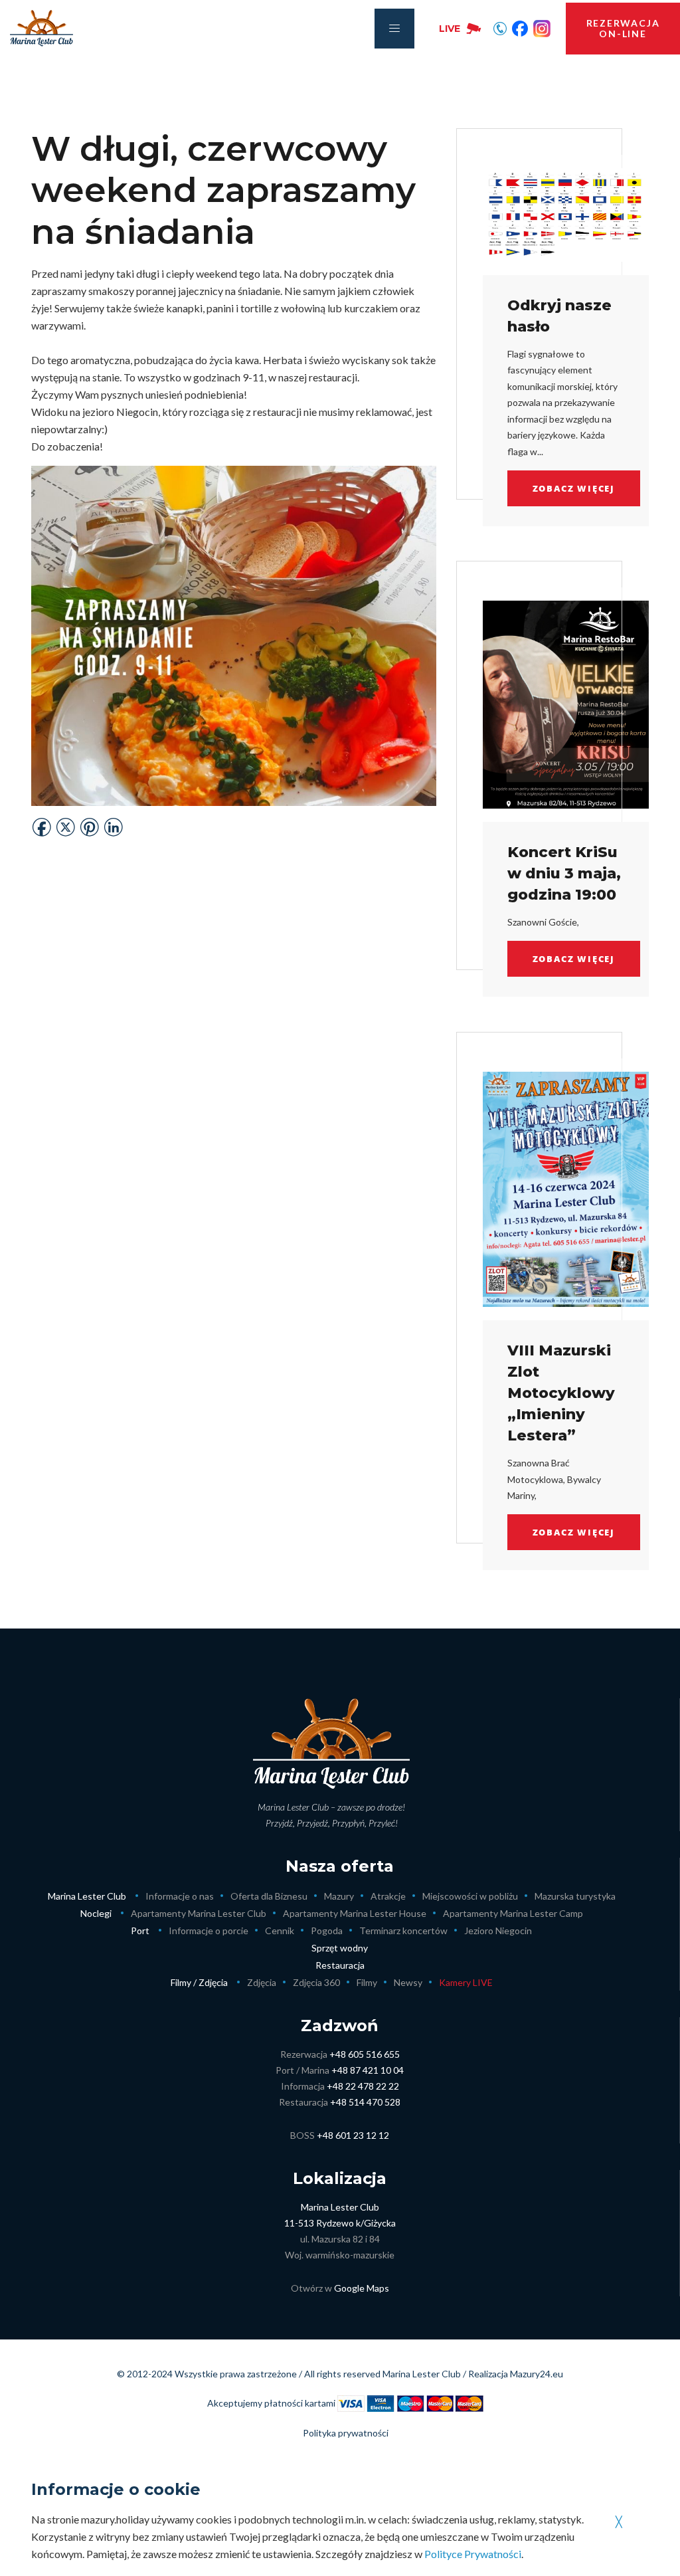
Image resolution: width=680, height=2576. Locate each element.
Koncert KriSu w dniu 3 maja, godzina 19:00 (564, 873)
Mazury (339, 1896)
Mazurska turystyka (575, 1896)
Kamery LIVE (466, 1982)
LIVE (450, 29)
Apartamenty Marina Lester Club (199, 1913)
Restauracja (340, 1965)
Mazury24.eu (537, 2374)
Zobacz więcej (574, 488)
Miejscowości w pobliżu (470, 1896)
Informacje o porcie (209, 1931)
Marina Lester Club (87, 1896)
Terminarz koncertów (403, 1931)
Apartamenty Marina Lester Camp (513, 1913)
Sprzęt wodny (340, 1948)
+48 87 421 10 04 (368, 2070)
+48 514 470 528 (365, 2102)
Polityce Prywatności (473, 2554)
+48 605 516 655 (365, 2054)
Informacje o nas (180, 1896)
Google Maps (362, 2288)
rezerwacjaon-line (623, 28)
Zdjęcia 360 (316, 1982)
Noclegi (96, 1913)
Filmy (367, 1982)
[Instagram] (542, 29)
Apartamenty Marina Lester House (355, 1913)
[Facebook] (520, 29)
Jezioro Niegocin (498, 1931)
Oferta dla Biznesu (269, 1896)
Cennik (280, 1931)
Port (140, 1931)
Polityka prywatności (346, 2433)
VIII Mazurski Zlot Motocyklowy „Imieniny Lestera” (561, 1393)
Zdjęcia (262, 1982)
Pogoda (327, 1931)
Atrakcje (388, 1896)
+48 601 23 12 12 (353, 2135)
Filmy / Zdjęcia (199, 1982)
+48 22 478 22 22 (363, 2086)
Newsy (408, 1982)
